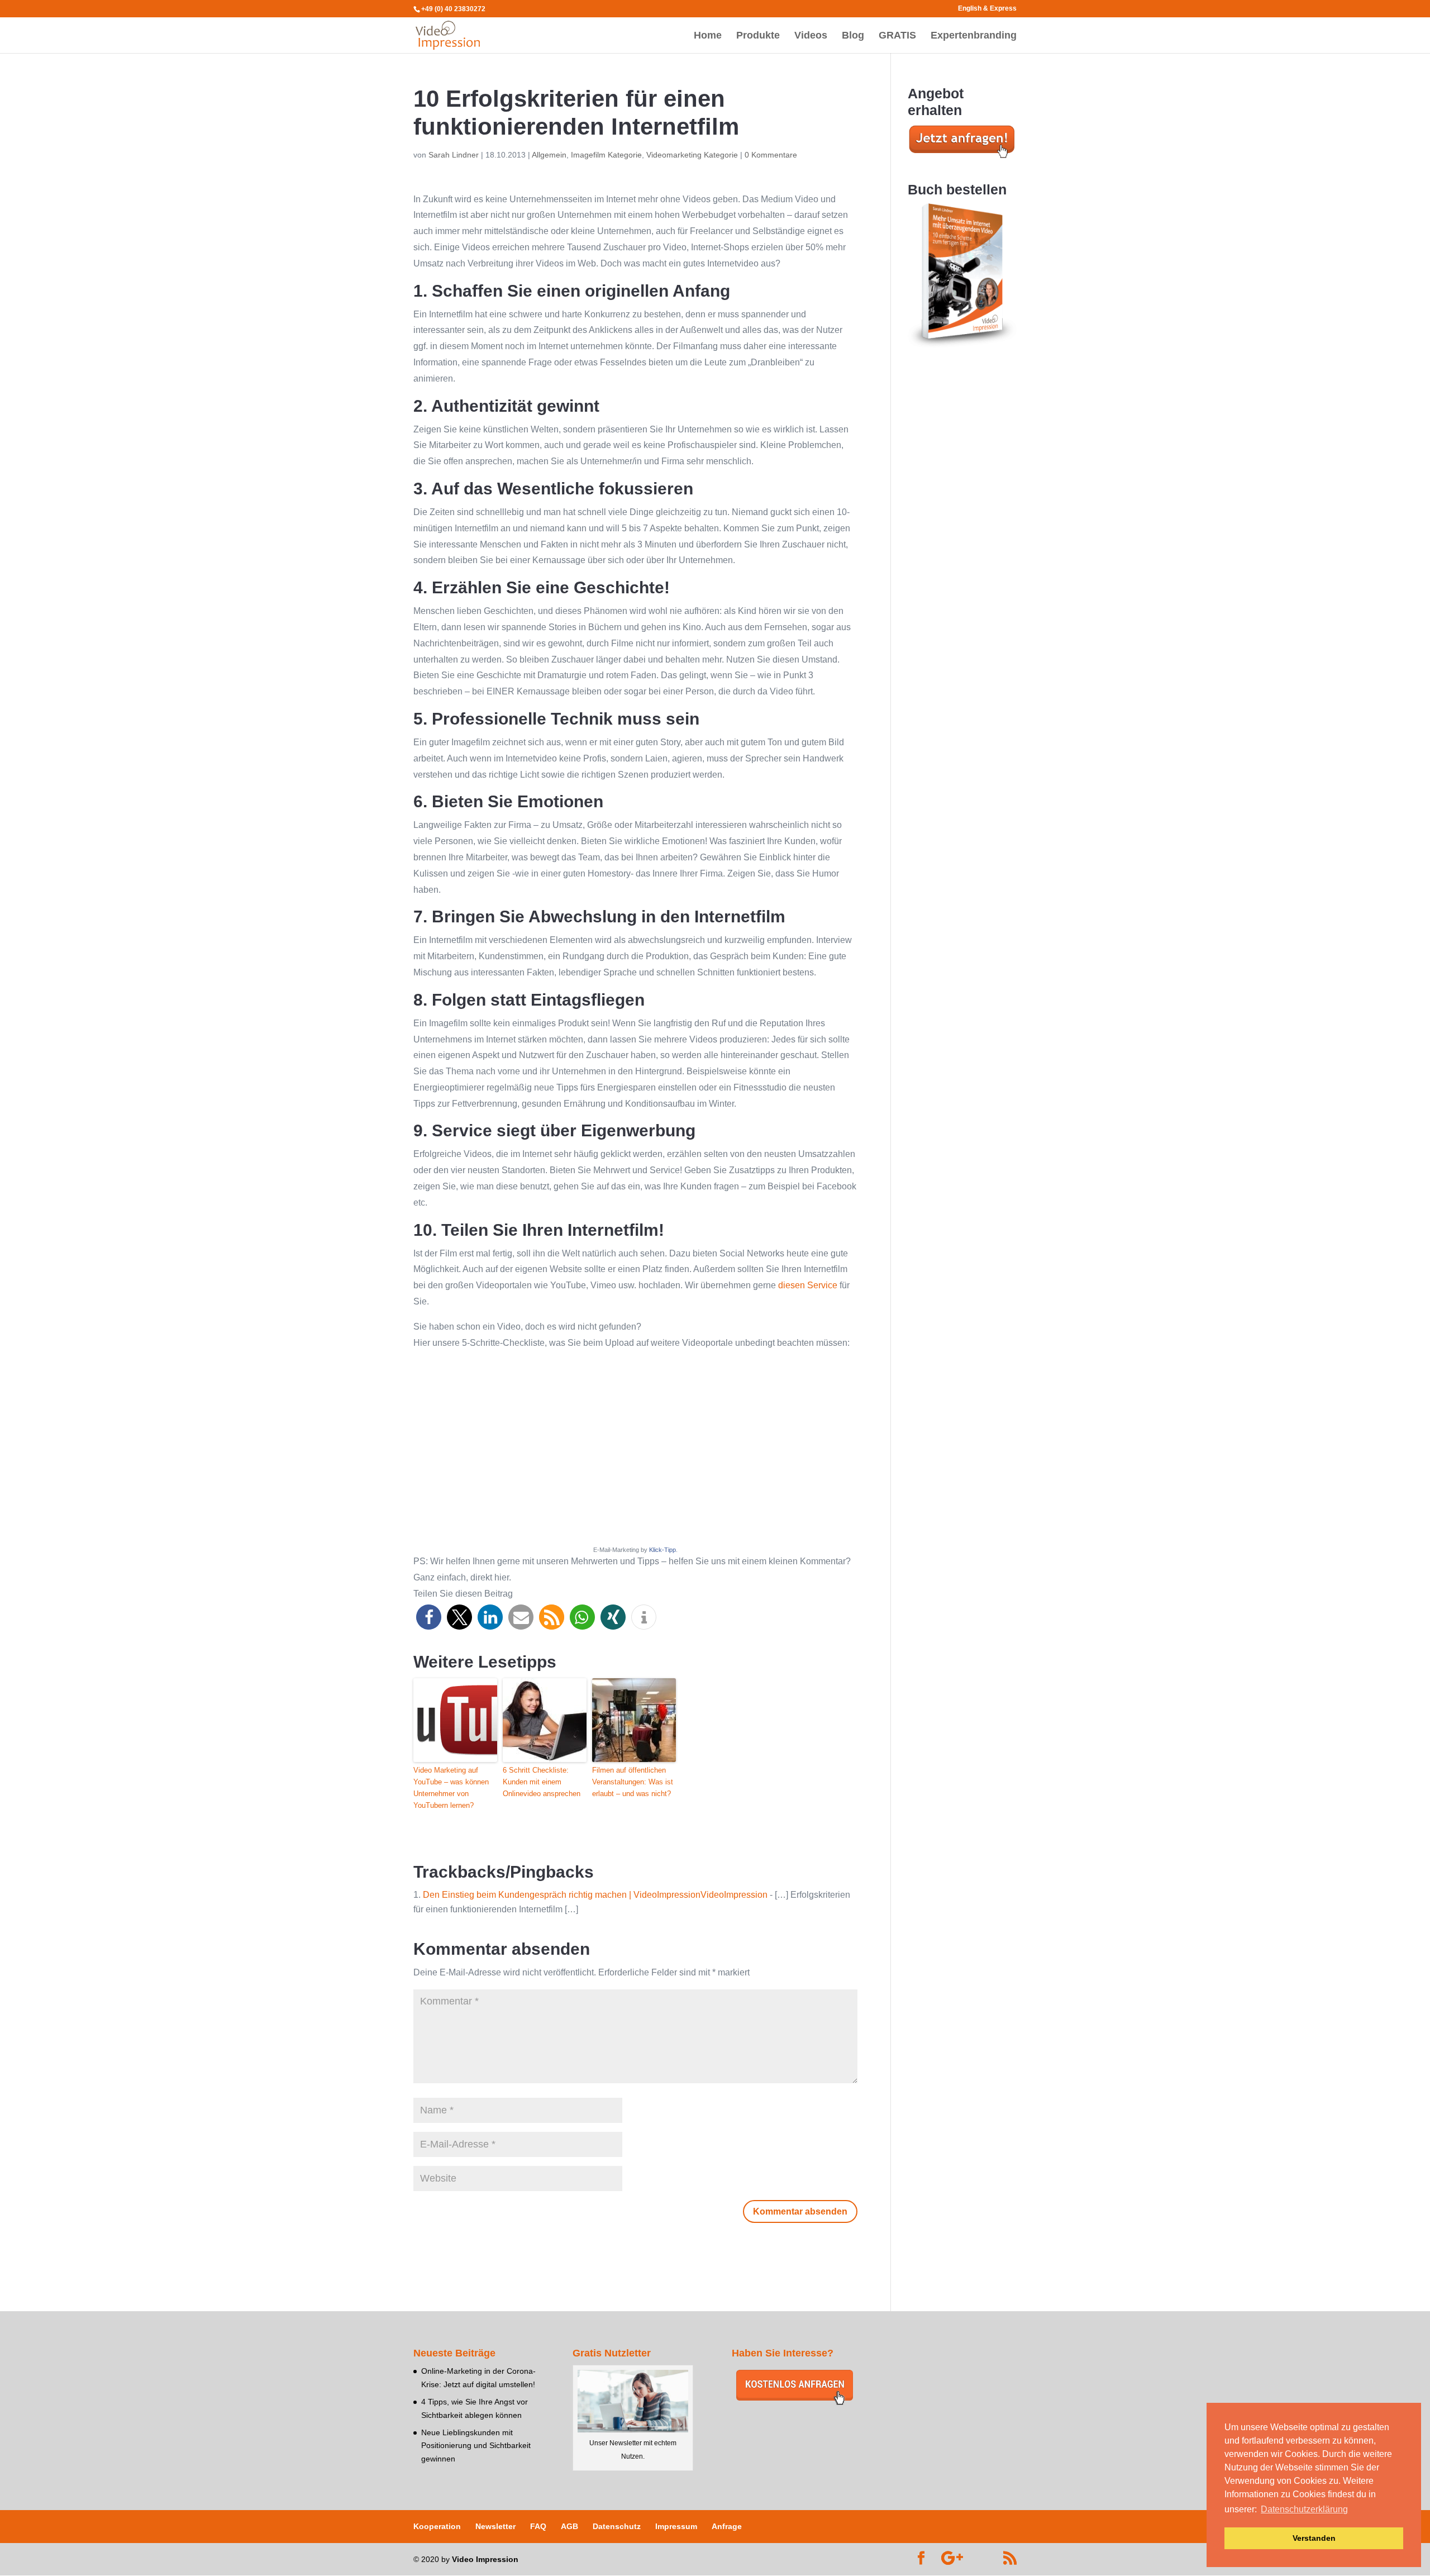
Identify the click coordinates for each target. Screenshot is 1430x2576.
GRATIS (897, 36)
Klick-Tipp (662, 1550)
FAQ (538, 2526)
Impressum (676, 2526)
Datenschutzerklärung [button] (1304, 2509)
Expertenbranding (974, 36)
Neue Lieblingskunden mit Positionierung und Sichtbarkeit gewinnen (476, 2446)
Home (708, 36)
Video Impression (485, 2559)
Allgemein (549, 155)
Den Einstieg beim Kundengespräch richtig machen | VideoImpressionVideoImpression (595, 1895)
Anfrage (727, 2526)
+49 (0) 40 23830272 (453, 9)
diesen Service (808, 1285)
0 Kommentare (771, 155)
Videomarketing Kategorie (692, 155)
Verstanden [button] (1314, 2538)
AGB (569, 2526)
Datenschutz (617, 2526)
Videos (811, 36)
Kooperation (437, 2526)
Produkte (758, 36)
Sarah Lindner (454, 155)
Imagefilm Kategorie (606, 155)
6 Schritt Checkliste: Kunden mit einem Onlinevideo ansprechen (542, 1782)
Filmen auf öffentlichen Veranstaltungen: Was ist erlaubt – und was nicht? (633, 1782)
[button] (429, 1617)
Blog (853, 36)
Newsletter (495, 2526)
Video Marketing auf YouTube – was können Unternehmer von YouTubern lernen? (451, 1787)
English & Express (987, 9)
